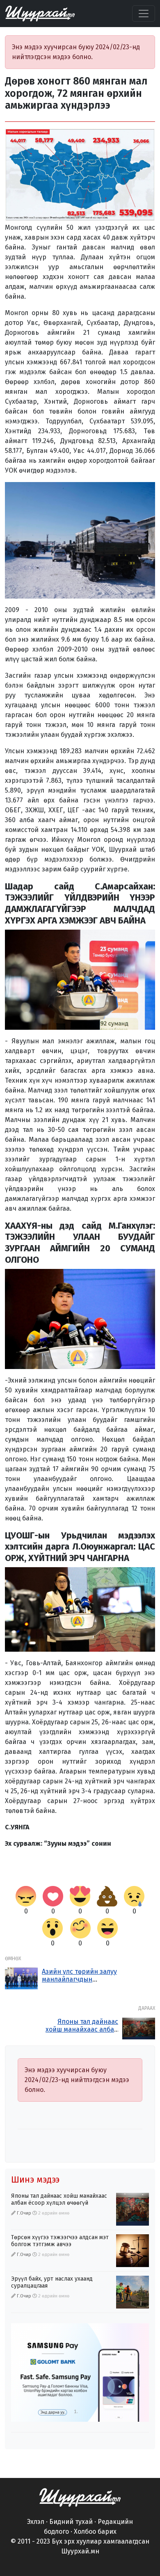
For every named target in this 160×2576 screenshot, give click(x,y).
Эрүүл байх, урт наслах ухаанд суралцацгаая (52, 2282)
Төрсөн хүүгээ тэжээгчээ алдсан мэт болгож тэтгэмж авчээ (60, 2241)
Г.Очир (24, 2213)
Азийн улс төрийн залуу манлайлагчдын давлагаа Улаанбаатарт (79, 1979)
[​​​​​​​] (80, 2497)
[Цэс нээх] (144, 14)
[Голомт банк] (80, 2373)
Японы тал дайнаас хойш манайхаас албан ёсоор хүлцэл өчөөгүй (82, 2029)
